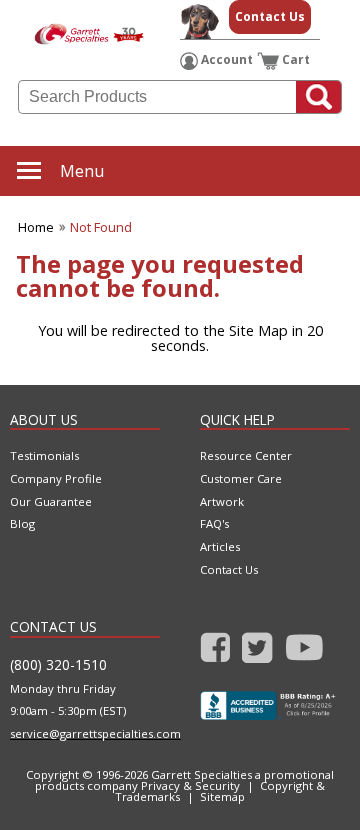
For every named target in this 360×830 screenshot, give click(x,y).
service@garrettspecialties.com (85, 733)
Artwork (222, 501)
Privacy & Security (190, 785)
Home (36, 227)
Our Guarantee (51, 501)
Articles (220, 546)
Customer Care (241, 478)
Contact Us (270, 16)
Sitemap (222, 796)
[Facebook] (215, 651)
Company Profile (56, 478)
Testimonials (44, 455)
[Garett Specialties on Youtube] (304, 651)
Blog (22, 523)
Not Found (101, 227)
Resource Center (246, 455)
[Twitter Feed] (257, 651)
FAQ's (214, 523)
